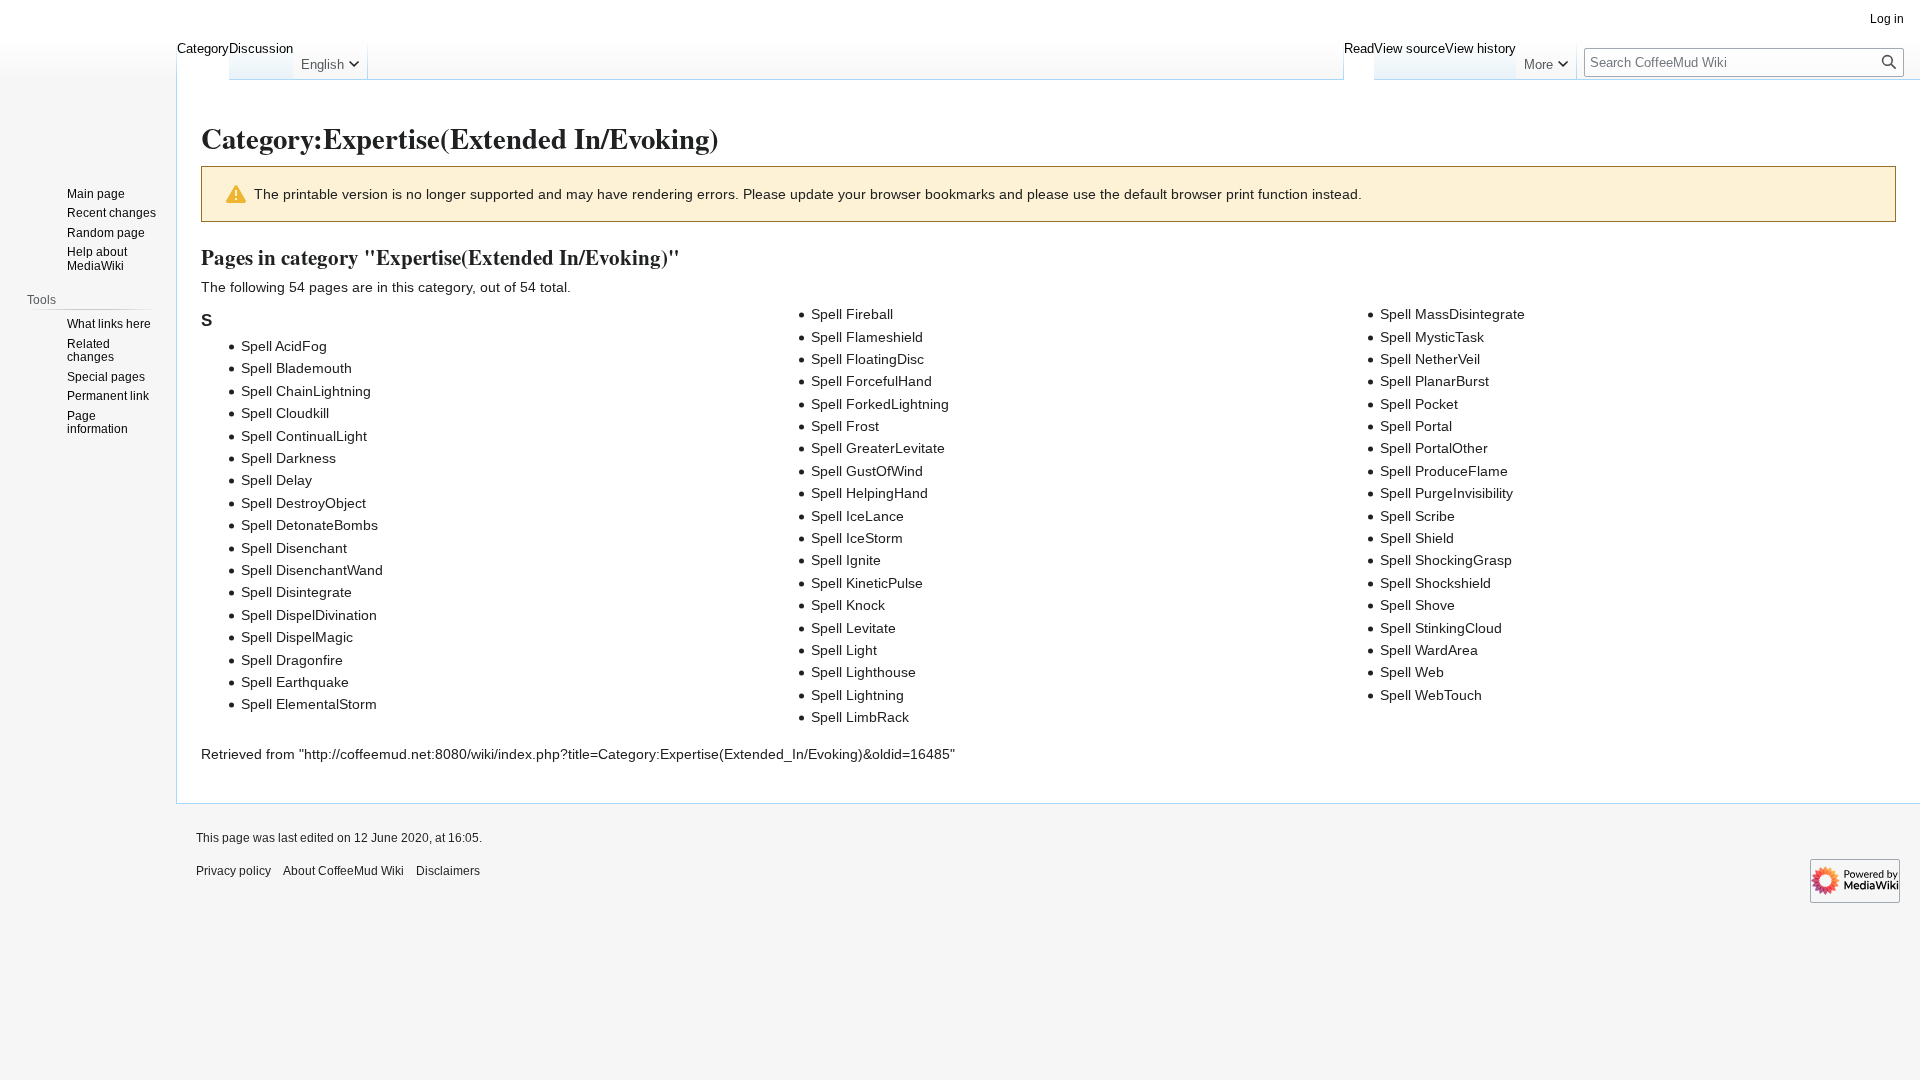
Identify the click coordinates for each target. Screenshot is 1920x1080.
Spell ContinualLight (304, 436)
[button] (330, 60)
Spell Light (844, 650)
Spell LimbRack (860, 717)
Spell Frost (845, 426)
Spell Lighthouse (863, 672)
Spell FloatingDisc (867, 359)
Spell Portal (1416, 426)
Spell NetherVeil (1430, 359)
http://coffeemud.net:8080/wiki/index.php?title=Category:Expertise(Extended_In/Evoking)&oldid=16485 (627, 754)
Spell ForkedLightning (880, 404)
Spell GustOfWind (867, 471)
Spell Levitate (853, 628)
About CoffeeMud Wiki (343, 871)
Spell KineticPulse (867, 583)
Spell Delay (276, 480)
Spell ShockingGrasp (1446, 560)
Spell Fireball (852, 314)
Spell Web (1412, 672)
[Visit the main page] (88, 80)
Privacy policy (233, 871)
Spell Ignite (846, 560)
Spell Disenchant (294, 548)
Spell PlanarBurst (1434, 381)
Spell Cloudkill (285, 413)
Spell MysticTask (1432, 337)
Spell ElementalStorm (309, 704)
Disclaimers (448, 871)
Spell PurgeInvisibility (1446, 493)
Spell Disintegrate (296, 592)
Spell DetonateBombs (309, 525)
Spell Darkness (288, 458)
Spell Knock (848, 605)
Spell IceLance (857, 516)
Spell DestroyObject (303, 503)
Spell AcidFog (284, 346)
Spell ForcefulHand (871, 381)
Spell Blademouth (296, 368)
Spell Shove (1417, 605)
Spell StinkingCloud (1441, 628)
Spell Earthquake (295, 682)
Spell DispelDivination (309, 615)
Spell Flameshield (867, 337)
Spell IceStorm (857, 538)
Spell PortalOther (1434, 448)
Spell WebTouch (1431, 695)
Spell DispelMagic (297, 637)
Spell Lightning (857, 695)
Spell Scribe (1417, 516)
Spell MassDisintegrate (1452, 314)
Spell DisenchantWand (312, 570)
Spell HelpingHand (869, 493)
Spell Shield (1417, 538)
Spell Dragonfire (292, 660)
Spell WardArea (1429, 650)
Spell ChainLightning (306, 391)
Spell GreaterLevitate (878, 448)
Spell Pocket (1419, 404)
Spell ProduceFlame (1444, 471)
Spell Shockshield (1435, 583)
